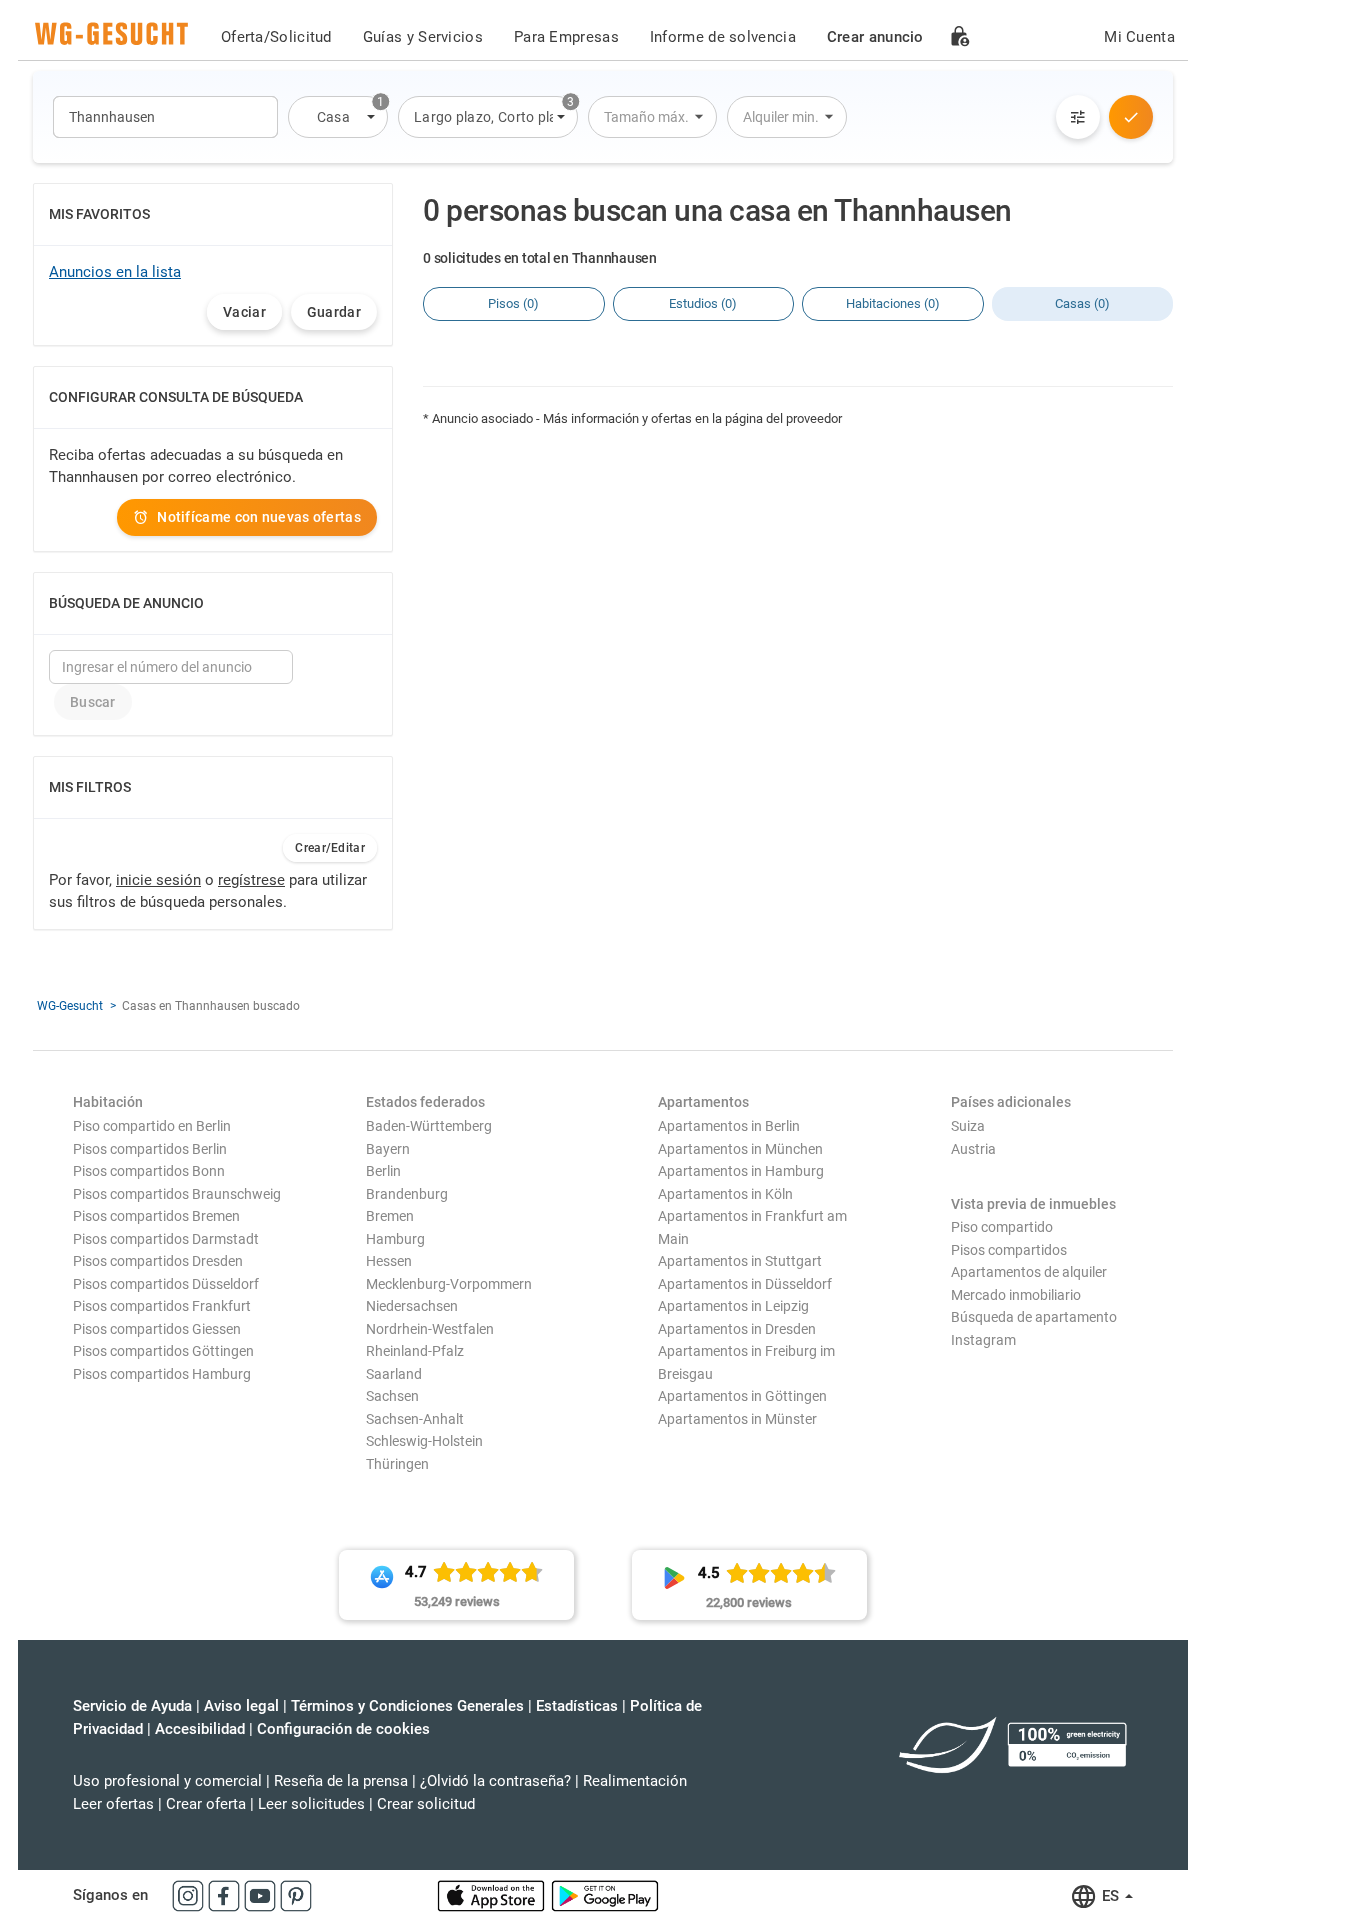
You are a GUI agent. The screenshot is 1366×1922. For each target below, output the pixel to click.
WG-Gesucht (70, 1006)
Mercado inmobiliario (1016, 1295)
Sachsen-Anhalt (415, 1419)
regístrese (251, 880)
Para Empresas (566, 37)
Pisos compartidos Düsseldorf (166, 1284)
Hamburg (395, 1239)
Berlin (383, 1171)
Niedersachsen (412, 1306)
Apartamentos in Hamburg (741, 1171)
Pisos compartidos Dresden (158, 1261)
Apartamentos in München (740, 1149)
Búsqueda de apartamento (1034, 1317)
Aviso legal (241, 1706)
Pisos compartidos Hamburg (162, 1374)
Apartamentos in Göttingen (742, 1396)
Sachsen (392, 1396)
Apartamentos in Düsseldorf (745, 1284)
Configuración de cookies (343, 1729)
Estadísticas (577, 1706)
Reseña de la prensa (341, 1781)
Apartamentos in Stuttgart (740, 1261)
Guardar (334, 312)
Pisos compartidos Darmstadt (166, 1239)
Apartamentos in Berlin (729, 1126)
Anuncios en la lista (115, 272)
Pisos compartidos (1009, 1250)
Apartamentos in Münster (737, 1419)
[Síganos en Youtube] (262, 1895)
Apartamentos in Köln (725, 1194)
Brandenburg (407, 1194)
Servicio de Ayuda (132, 1706)
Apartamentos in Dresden (737, 1329)
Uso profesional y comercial (167, 1781)
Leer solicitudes (311, 1804)
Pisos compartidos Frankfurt (162, 1306)
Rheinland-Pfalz (415, 1351)
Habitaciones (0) (893, 303)
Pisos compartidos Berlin (150, 1149)
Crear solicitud (426, 1804)
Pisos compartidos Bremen (156, 1216)
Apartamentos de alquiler (1029, 1272)
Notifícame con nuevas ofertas (259, 517)
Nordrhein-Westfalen (430, 1329)
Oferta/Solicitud (276, 37)
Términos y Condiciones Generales (407, 1706)
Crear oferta (206, 1804)
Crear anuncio (875, 37)
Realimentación (635, 1781)
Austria (973, 1149)
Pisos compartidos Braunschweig (177, 1194)
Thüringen (397, 1464)
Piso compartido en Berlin (152, 1126)
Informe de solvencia (723, 37)
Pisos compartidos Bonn (149, 1171)
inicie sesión (158, 880)
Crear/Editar (330, 848)
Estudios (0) (703, 303)
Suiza (968, 1126)
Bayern (388, 1149)
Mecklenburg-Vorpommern (449, 1284)
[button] (338, 117)
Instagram (983, 1340)
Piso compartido (1002, 1227)
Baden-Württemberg (429, 1126)
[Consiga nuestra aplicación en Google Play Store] (605, 1895)
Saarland (394, 1374)
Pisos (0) (513, 303)
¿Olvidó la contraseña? (495, 1781)
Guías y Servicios (423, 37)
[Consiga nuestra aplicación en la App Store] (493, 1895)
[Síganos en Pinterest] (296, 1895)
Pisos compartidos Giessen (157, 1329)
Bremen (390, 1216)
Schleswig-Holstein (424, 1441)
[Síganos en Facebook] (226, 1895)
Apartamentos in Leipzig (733, 1306)
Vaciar (244, 312)
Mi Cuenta (1139, 37)
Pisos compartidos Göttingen (163, 1351)
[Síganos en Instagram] (190, 1895)
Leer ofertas (113, 1804)
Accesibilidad (200, 1729)
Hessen (389, 1261)
